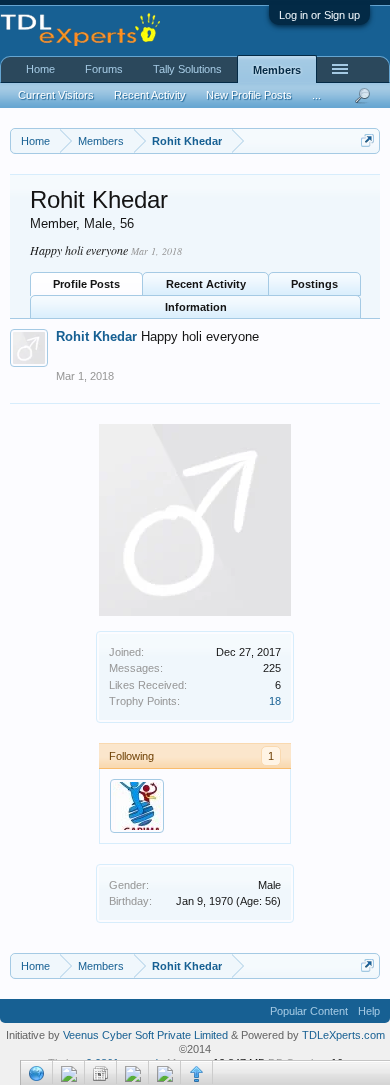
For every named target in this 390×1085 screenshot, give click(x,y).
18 (275, 701)
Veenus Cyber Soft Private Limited (147, 1035)
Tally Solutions (187, 69)
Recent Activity (206, 284)
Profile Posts (86, 284)
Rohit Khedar (96, 336)
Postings (314, 284)
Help (369, 1011)
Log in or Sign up (319, 15)
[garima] (137, 806)
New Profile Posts (249, 95)
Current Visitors (56, 95)
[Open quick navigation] (367, 140)
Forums (104, 69)
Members (277, 70)
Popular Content (309, 1011)
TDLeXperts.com (343, 1035)
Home (40, 69)
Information (196, 307)
